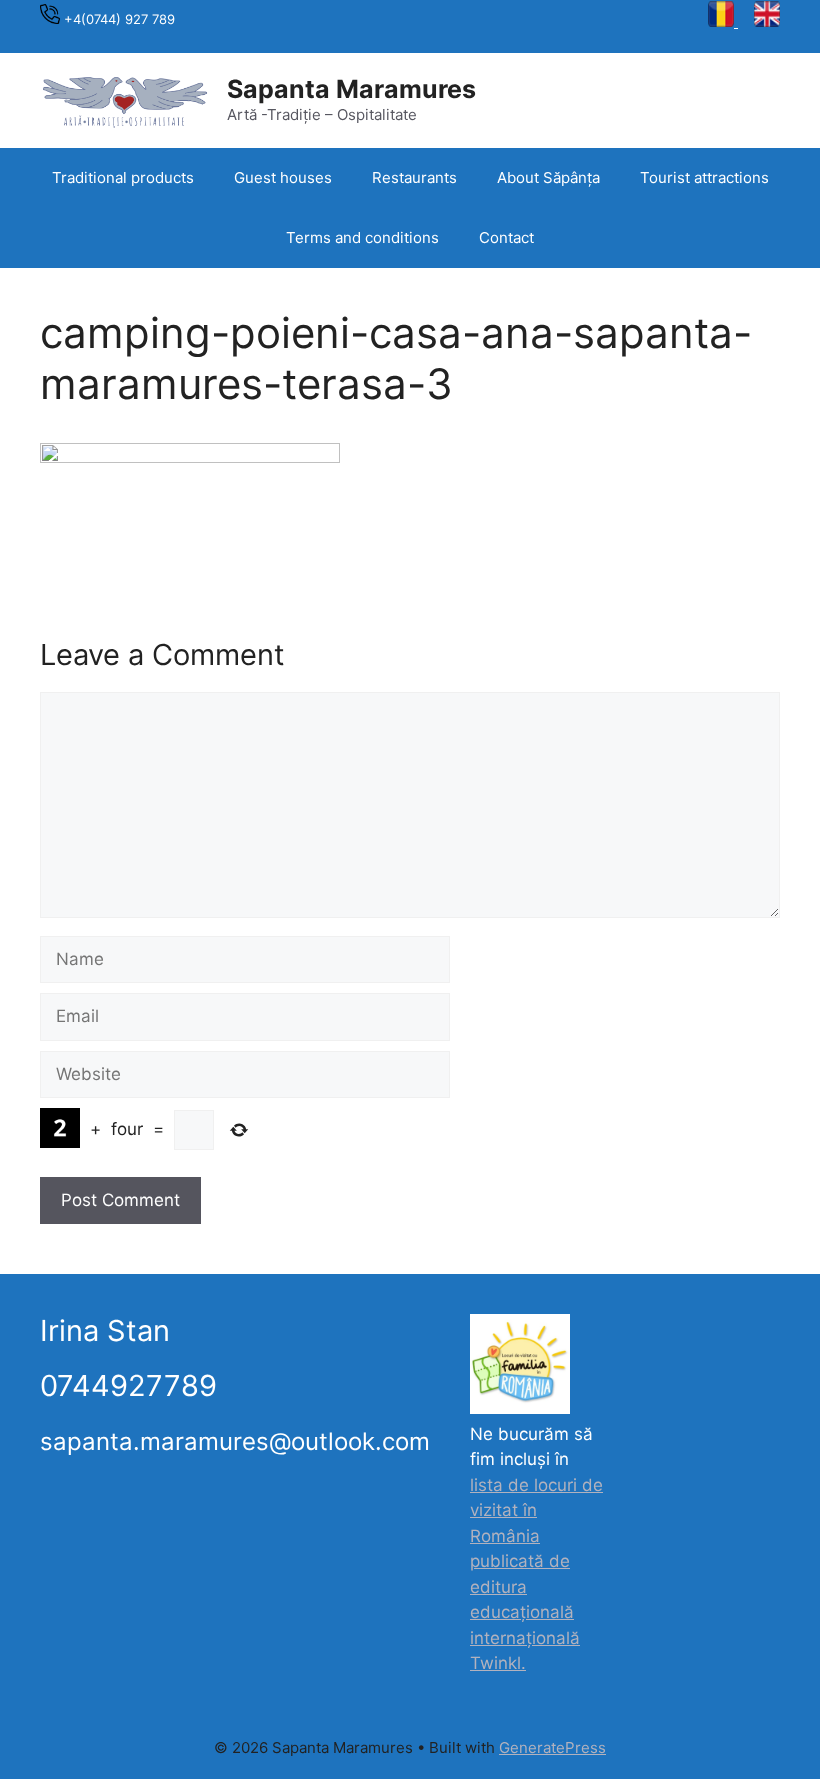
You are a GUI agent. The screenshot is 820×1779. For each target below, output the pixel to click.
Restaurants (414, 177)
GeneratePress (552, 1747)
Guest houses (283, 177)
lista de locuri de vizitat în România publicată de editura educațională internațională (536, 1561)
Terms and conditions (362, 237)
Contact (506, 237)
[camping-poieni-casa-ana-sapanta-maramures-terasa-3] (190, 457)
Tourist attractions (704, 177)
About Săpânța (548, 177)
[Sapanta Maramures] (125, 99)
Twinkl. (498, 1663)
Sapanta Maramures (351, 89)
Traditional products (123, 177)
